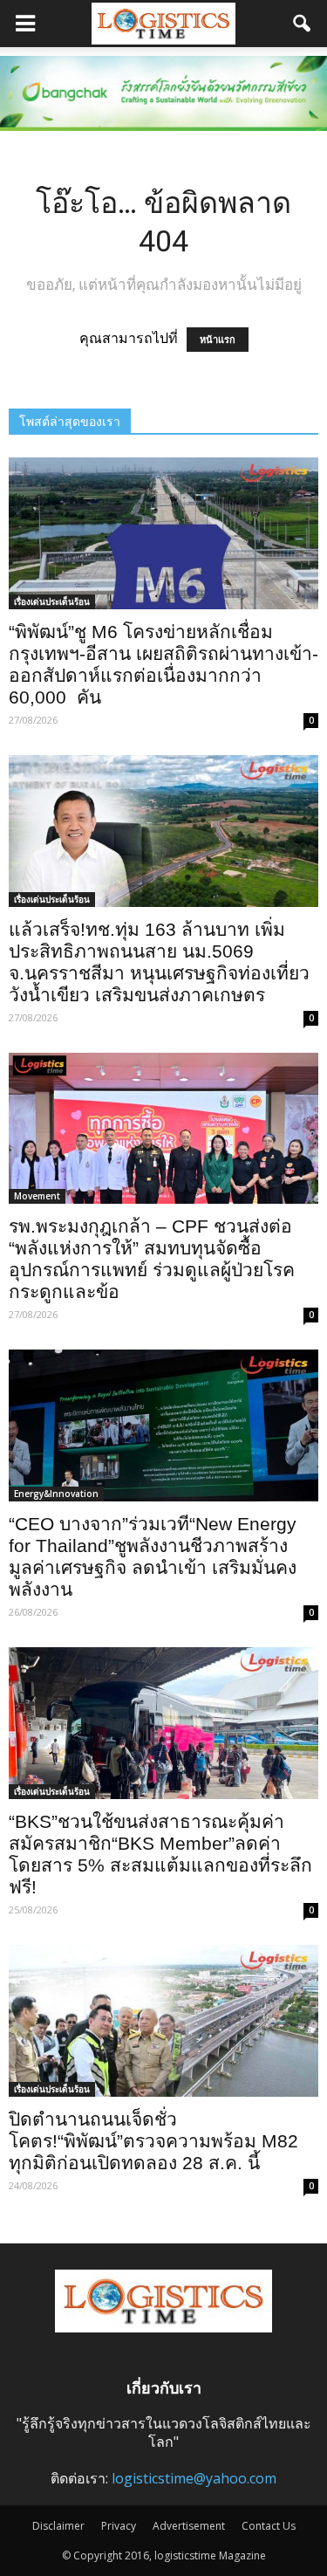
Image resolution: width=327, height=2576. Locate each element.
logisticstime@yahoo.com (194, 2478)
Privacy (119, 2526)
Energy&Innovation (56, 1494)
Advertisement (189, 2526)
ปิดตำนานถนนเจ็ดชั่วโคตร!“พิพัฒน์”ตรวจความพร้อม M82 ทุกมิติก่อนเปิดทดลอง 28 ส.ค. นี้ (153, 2141)
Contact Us (269, 2526)
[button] (303, 24)
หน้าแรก (218, 340)
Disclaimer (58, 2526)
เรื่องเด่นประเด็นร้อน (52, 601)
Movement (37, 1196)
